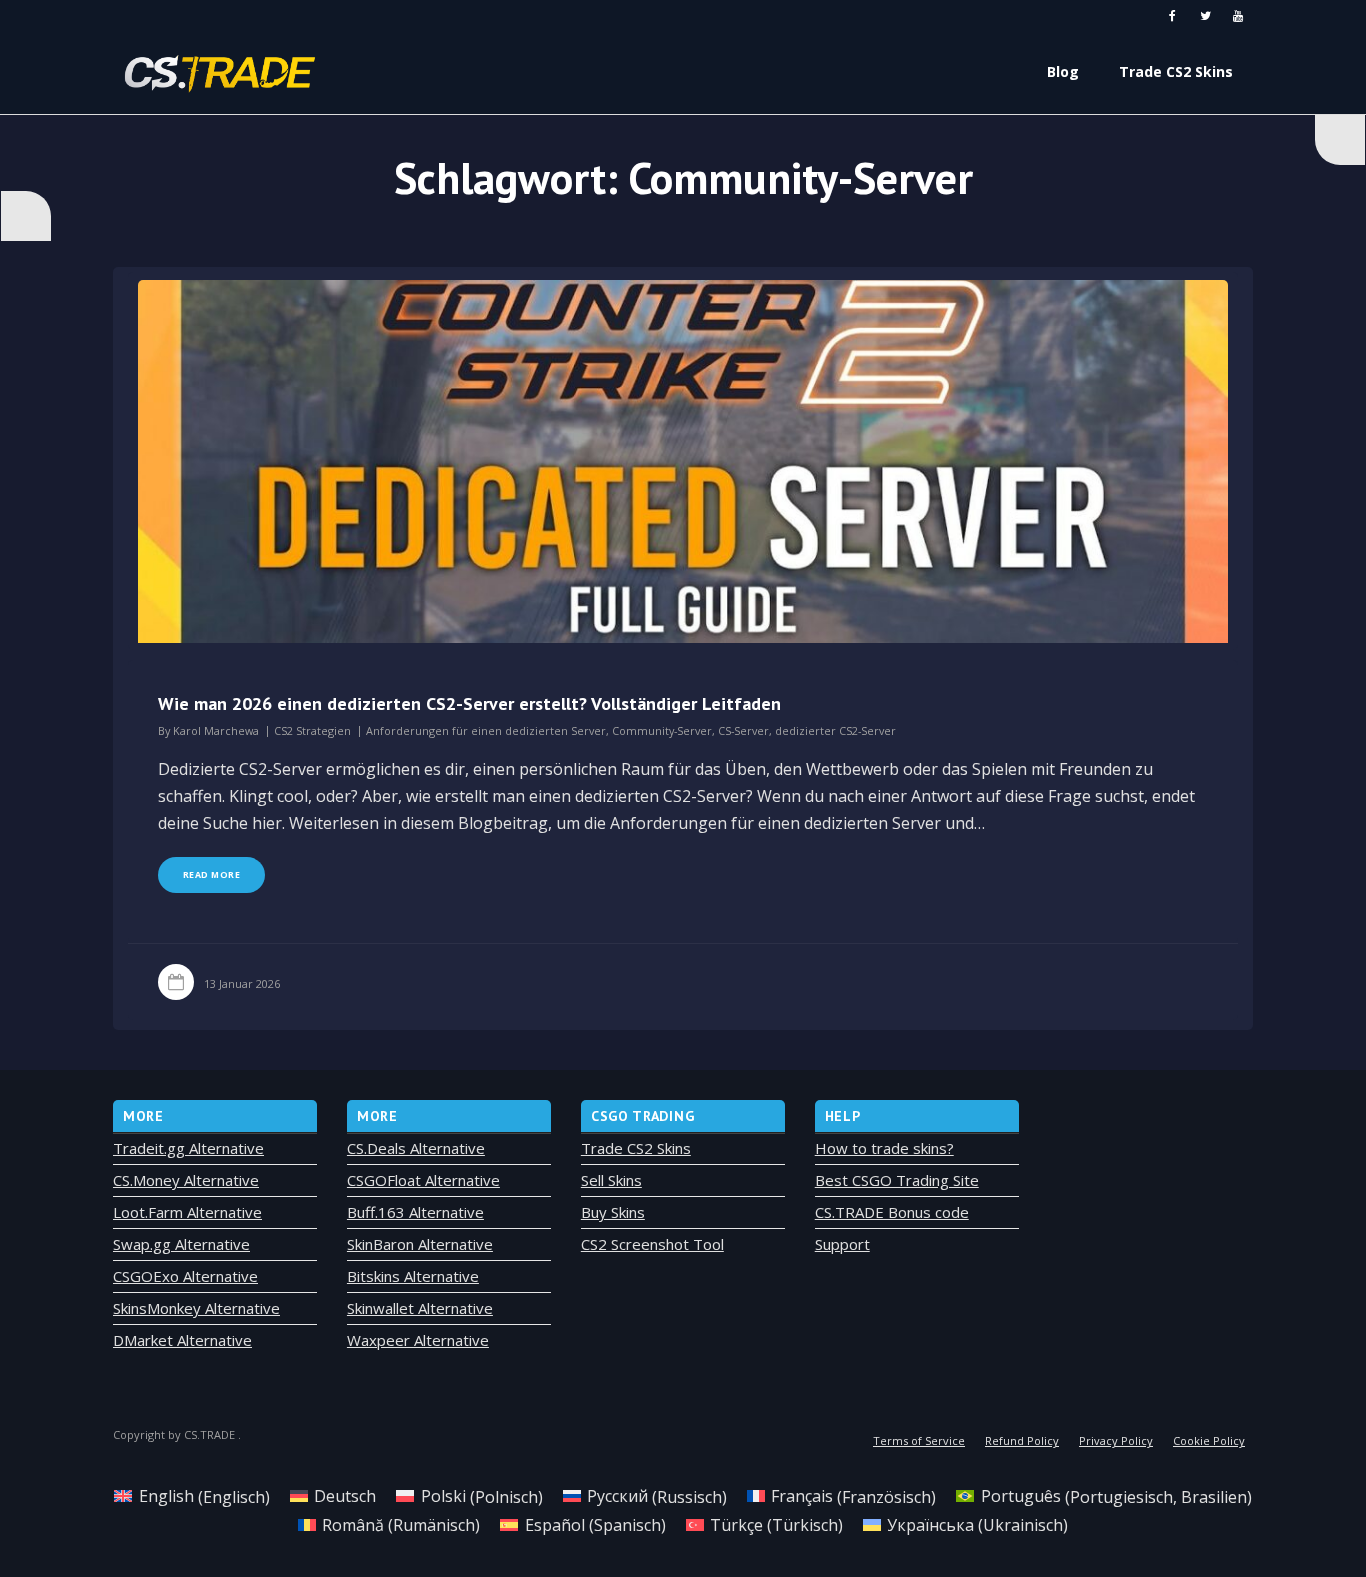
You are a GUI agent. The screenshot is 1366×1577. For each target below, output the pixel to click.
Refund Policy (1022, 1440)
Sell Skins (611, 1180)
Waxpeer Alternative (418, 1340)
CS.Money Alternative (186, 1180)
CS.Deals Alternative (416, 1148)
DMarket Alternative (182, 1340)
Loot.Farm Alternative (187, 1212)
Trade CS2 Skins (636, 1148)
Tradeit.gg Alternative (188, 1148)
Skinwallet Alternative (420, 1308)
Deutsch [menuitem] (345, 1496)
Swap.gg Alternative (181, 1244)
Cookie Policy (1209, 1440)
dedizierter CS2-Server (835, 730)
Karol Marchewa (216, 730)
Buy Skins (613, 1212)
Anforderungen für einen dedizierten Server (486, 730)
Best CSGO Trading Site (897, 1180)
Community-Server (662, 730)
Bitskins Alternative (413, 1276)
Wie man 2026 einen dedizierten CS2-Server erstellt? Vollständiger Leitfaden (469, 703)
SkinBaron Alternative (420, 1244)
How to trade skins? (884, 1148)
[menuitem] (191, 1496)
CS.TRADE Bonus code (892, 1212)
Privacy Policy (1116, 1440)
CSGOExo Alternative (185, 1276)
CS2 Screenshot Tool (652, 1244)
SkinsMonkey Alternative (196, 1308)
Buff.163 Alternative (415, 1212)
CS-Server (743, 730)
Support (842, 1244)
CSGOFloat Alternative (423, 1180)
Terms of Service (919, 1440)
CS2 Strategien (312, 730)
